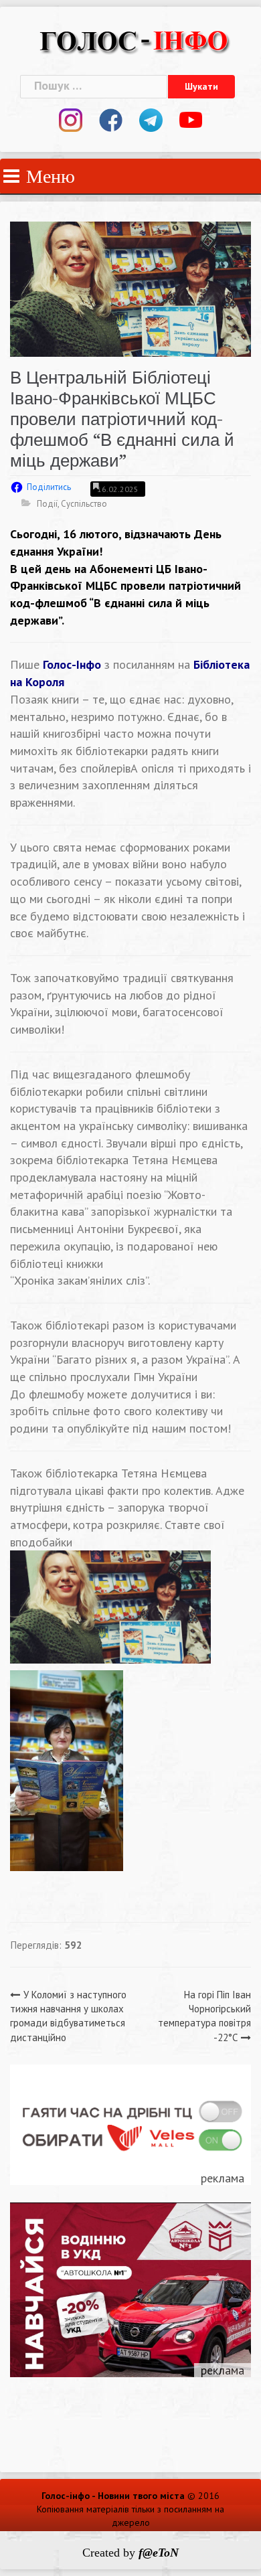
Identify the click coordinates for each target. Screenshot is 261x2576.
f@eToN (159, 2553)
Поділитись (49, 487)
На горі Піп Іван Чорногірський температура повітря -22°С (204, 2016)
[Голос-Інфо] (134, 39)
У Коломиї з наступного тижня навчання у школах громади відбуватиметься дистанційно (68, 2016)
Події (47, 504)
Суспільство (84, 504)
